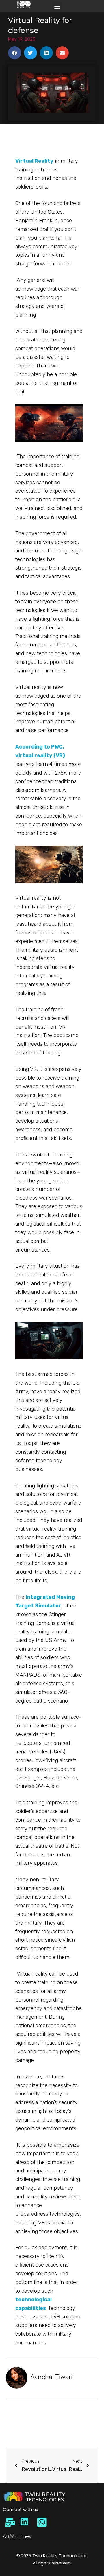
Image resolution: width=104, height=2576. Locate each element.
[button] (57, 6)
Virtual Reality (34, 161)
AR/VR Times (17, 2536)
